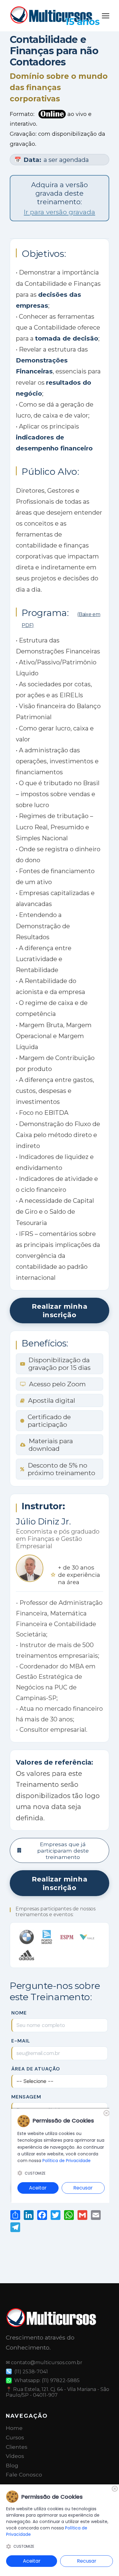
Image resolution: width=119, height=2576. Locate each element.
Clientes (17, 2447)
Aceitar (32, 2561)
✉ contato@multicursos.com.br (44, 2362)
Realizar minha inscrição (60, 1311)
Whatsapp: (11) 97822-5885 (47, 2380)
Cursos (15, 2437)
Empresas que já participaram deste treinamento (63, 1851)
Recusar (87, 2561)
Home (14, 2428)
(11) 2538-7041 (31, 2372)
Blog (12, 2465)
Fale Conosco (24, 2474)
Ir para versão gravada (60, 212)
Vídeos (15, 2456)
